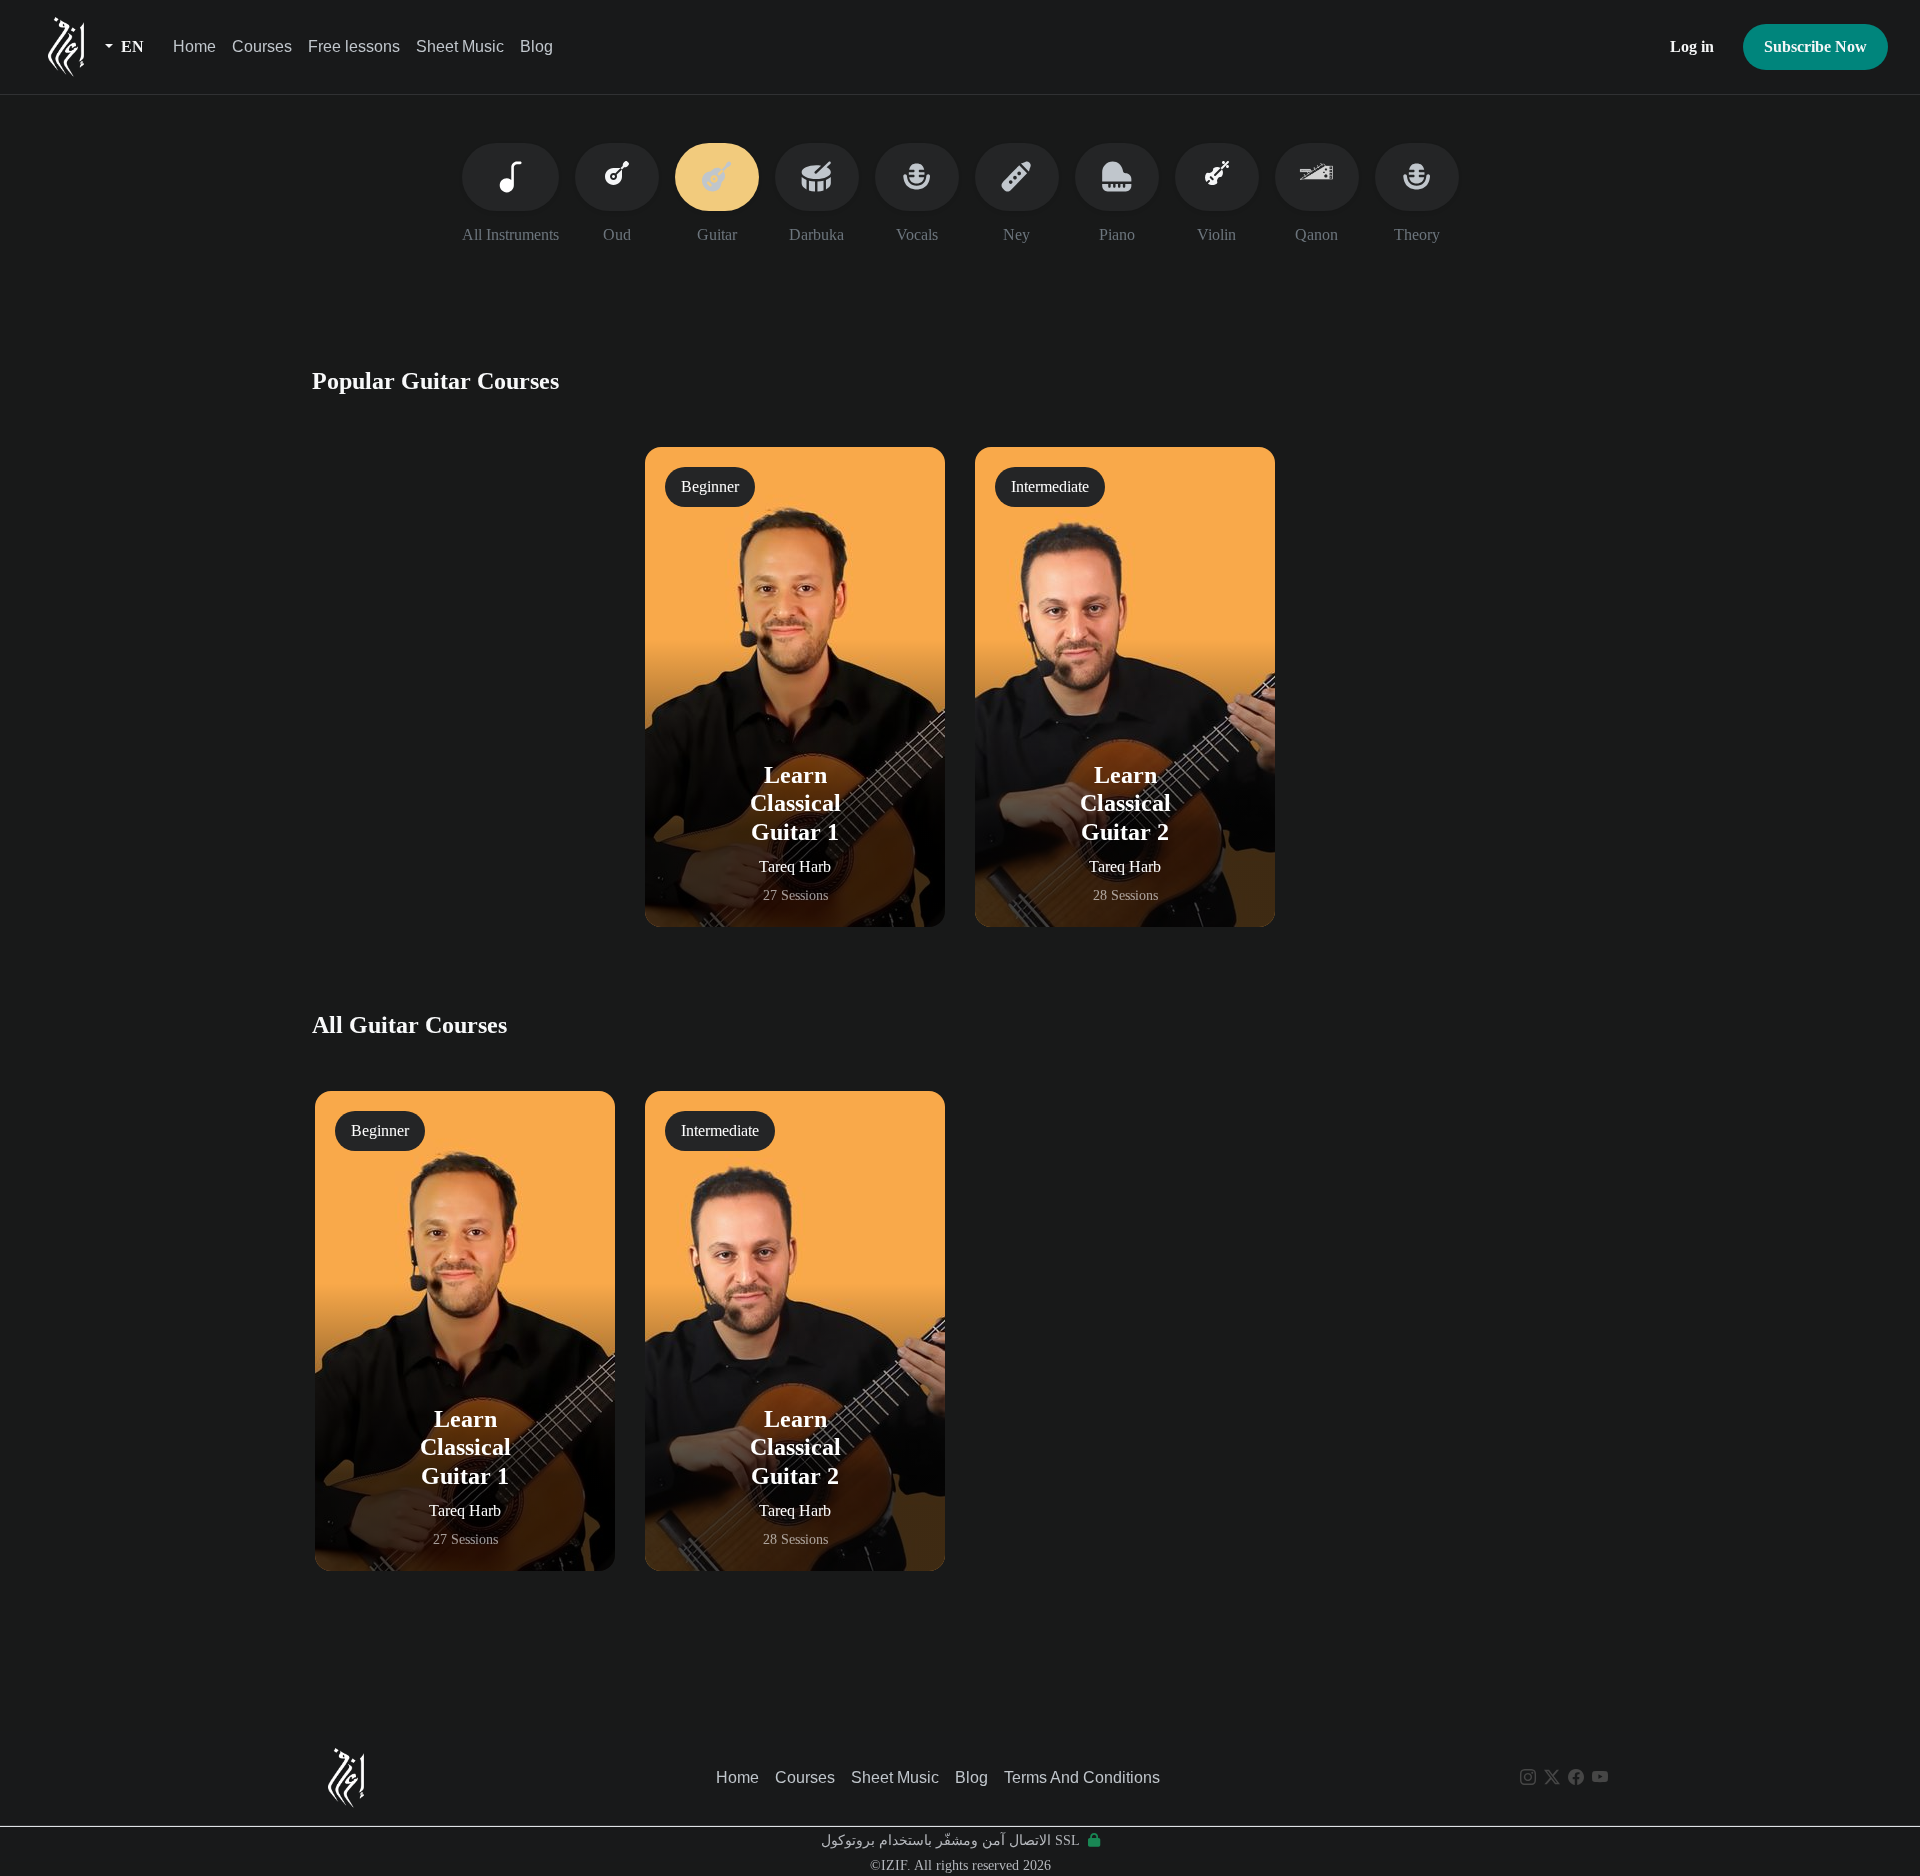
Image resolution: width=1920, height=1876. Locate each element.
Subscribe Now (1815, 46)
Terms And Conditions (1082, 1777)
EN (130, 46)
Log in (1692, 46)
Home (194, 46)
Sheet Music (460, 46)
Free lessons (354, 46)
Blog (536, 46)
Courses (262, 46)
